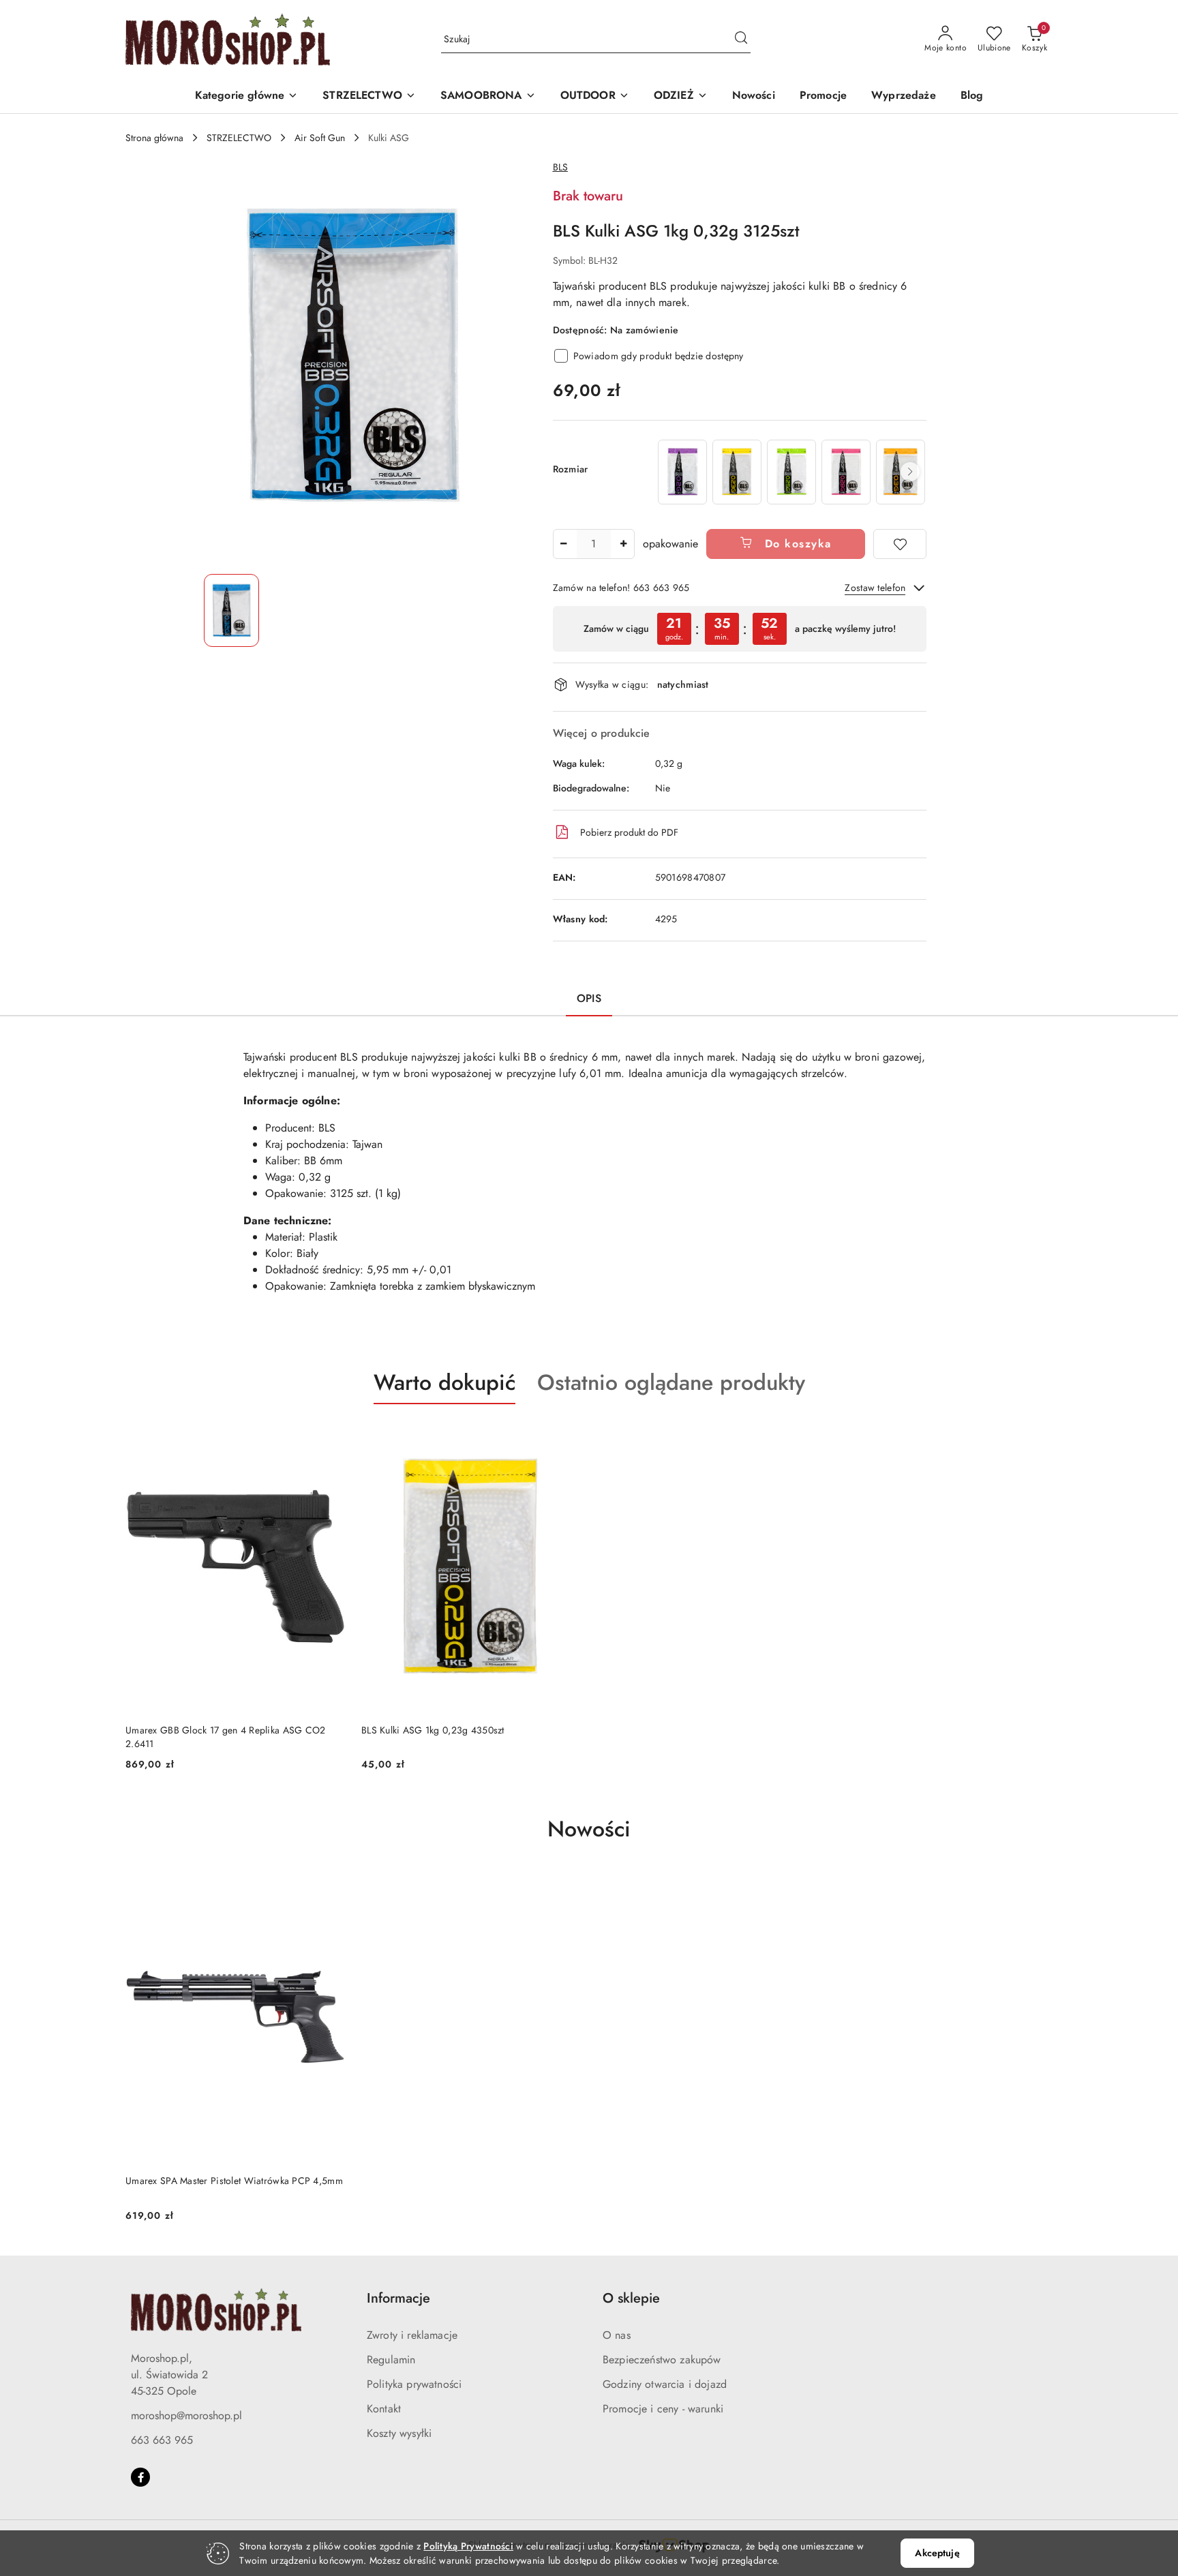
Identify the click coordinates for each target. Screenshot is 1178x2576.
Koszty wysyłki (399, 2433)
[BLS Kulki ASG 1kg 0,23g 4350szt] (737, 472)
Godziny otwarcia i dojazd (665, 2384)
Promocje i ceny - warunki (663, 2409)
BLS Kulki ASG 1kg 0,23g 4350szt (433, 1730)
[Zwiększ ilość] (624, 544)
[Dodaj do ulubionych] (900, 544)
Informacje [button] (398, 2298)
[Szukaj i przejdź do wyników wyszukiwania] (741, 40)
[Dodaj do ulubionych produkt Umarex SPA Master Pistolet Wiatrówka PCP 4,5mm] (329, 1887)
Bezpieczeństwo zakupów (662, 2360)
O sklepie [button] (631, 2298)
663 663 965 (162, 2440)
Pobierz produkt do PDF (629, 832)
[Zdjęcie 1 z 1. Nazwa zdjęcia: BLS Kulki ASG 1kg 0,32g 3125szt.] (231, 610)
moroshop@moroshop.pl (186, 2415)
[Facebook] (140, 2477)
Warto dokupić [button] (444, 1382)
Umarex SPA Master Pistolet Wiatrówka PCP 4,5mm (234, 2181)
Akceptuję (937, 2553)
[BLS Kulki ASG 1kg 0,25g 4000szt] (791, 472)
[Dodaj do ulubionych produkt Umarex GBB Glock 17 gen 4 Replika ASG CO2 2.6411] (329, 1436)
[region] (791, 472)
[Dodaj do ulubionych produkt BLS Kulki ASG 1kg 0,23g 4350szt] (565, 1436)
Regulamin (391, 2360)
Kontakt (384, 2409)
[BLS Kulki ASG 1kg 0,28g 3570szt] (846, 472)
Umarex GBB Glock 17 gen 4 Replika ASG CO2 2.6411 (225, 1737)
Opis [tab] (589, 998)
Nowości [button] (589, 1829)
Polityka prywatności (414, 2384)
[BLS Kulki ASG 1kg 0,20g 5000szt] (682, 472)
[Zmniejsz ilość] (564, 544)
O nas (617, 2335)
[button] (247, 96)
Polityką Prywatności (468, 2546)
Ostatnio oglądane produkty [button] (671, 1382)
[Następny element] (910, 472)
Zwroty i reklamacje (412, 2335)
